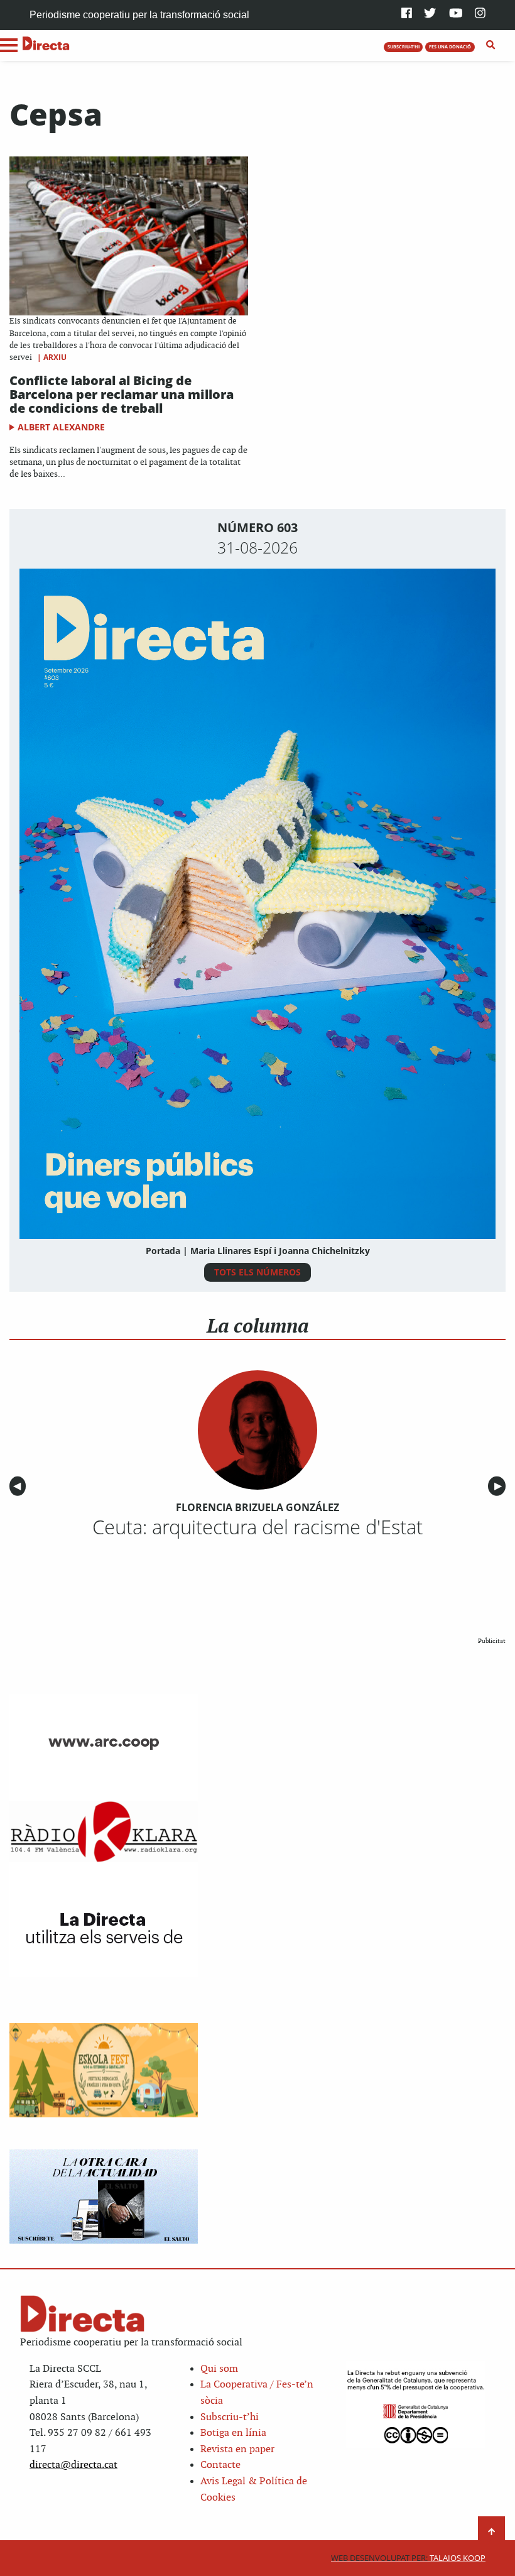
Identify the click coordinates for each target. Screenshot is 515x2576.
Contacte (220, 2465)
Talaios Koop (408, 2558)
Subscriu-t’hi (230, 2417)
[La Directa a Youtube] (456, 14)
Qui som (219, 2369)
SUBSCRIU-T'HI (404, 46)
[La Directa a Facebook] (407, 14)
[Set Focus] (491, 45)
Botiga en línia (233, 2433)
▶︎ (500, 1486)
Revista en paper (237, 2449)
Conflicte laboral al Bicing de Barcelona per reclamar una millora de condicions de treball (122, 394)
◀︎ (19, 1486)
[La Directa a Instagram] (480, 14)
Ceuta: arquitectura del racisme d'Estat (257, 1527)
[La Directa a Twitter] (430, 14)
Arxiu (55, 357)
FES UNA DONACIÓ (450, 46)
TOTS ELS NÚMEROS (257, 1272)
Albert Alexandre (61, 427)
